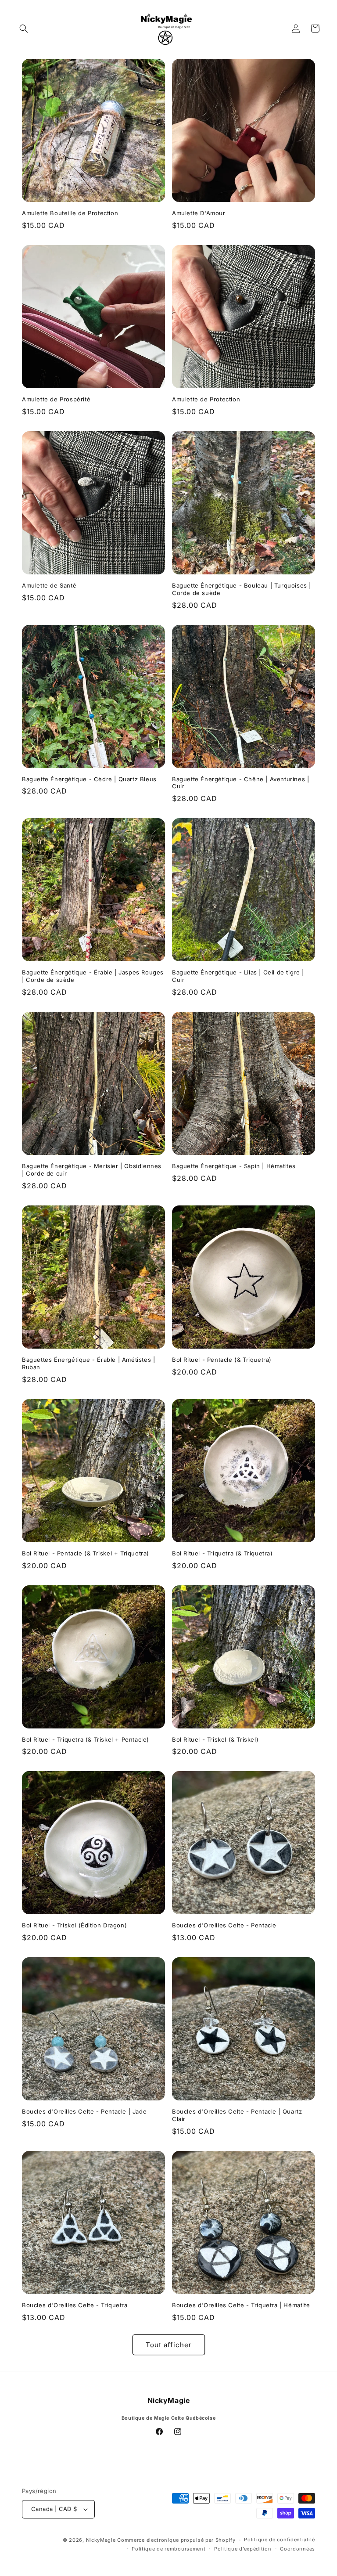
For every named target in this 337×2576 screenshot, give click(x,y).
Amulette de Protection (206, 399)
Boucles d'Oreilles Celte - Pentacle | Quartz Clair (237, 2115)
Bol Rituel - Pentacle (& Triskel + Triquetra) (86, 1553)
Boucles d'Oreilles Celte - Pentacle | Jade (84, 2111)
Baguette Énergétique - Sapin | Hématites (234, 1166)
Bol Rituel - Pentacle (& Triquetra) (222, 1360)
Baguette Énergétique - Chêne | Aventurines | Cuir (240, 783)
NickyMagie (101, 2540)
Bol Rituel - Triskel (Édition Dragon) (74, 1925)
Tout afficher (169, 2345)
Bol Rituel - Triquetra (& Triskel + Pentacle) (86, 1739)
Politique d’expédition (243, 2549)
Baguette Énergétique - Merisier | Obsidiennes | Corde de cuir (92, 1170)
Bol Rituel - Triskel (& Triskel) (215, 1739)
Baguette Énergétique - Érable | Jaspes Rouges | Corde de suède (93, 976)
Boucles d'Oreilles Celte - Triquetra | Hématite (241, 2305)
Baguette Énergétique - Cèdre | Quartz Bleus (89, 779)
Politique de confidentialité (280, 2540)
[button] (24, 29)
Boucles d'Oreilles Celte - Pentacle (224, 1925)
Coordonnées (298, 2549)
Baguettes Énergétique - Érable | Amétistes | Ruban (88, 1363)
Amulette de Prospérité (56, 399)
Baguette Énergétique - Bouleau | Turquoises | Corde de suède (242, 589)
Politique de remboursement (168, 2549)
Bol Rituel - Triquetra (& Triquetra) (222, 1553)
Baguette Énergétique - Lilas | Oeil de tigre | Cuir (238, 976)
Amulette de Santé (49, 585)
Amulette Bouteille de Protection (70, 213)
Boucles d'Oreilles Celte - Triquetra (75, 2305)
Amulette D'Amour (199, 213)
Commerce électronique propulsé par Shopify (176, 2540)
